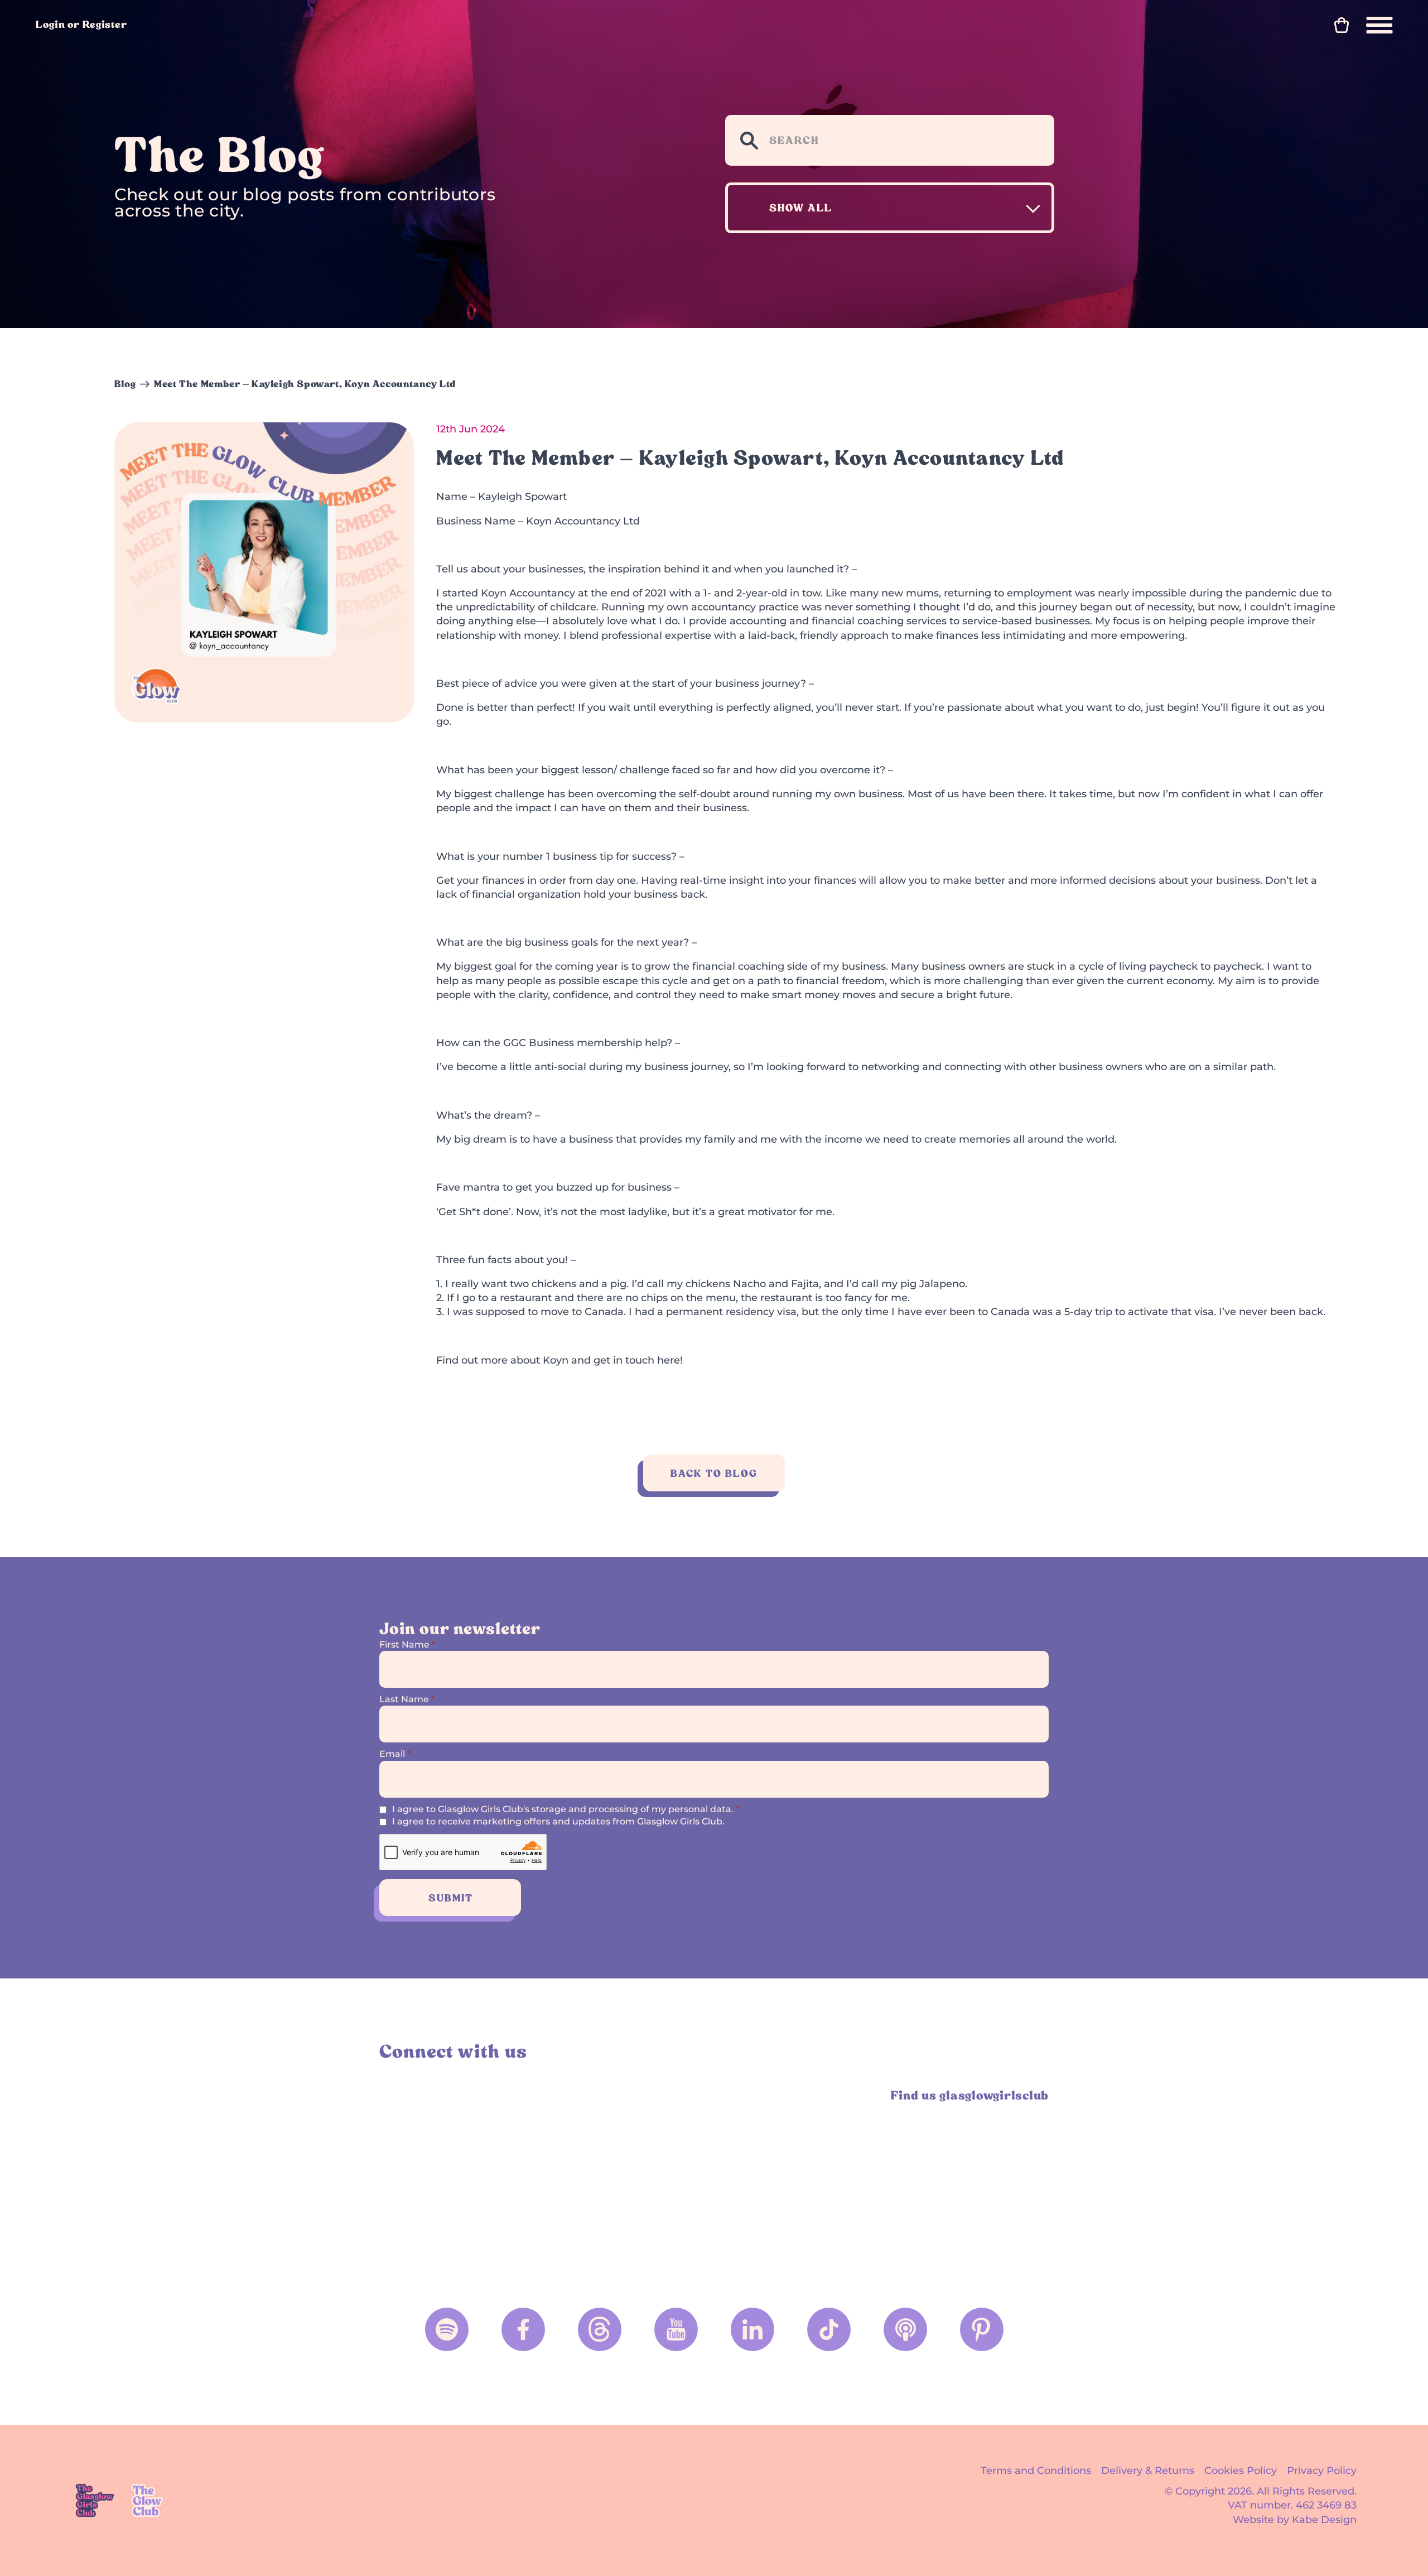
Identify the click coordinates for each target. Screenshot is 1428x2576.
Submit (451, 1898)
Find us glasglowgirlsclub (970, 2095)
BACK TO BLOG (714, 1473)
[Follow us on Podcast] (905, 2329)
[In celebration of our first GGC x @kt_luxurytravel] (799, 2177)
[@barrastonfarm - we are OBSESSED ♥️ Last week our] (630, 2177)
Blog (125, 384)
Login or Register (81, 24)
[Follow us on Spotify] (447, 2329)
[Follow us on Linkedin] (752, 2329)
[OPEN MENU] (1379, 25)
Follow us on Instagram (392, 2095)
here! (670, 1360)
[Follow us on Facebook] (523, 2329)
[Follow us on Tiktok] (829, 2329)
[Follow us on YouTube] (676, 2329)
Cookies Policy (1241, 2471)
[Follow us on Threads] (600, 2329)
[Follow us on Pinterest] (982, 2329)
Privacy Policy (1322, 2471)
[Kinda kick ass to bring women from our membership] (461, 2177)
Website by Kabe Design (1295, 2520)
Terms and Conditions (1036, 2471)
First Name (407, 1645)
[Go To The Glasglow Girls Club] (95, 2500)
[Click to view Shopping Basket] (1342, 25)
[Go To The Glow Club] (149, 2500)
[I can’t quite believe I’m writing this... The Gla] (968, 2177)
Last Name (407, 1699)
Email (395, 1754)
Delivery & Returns (1148, 2471)
